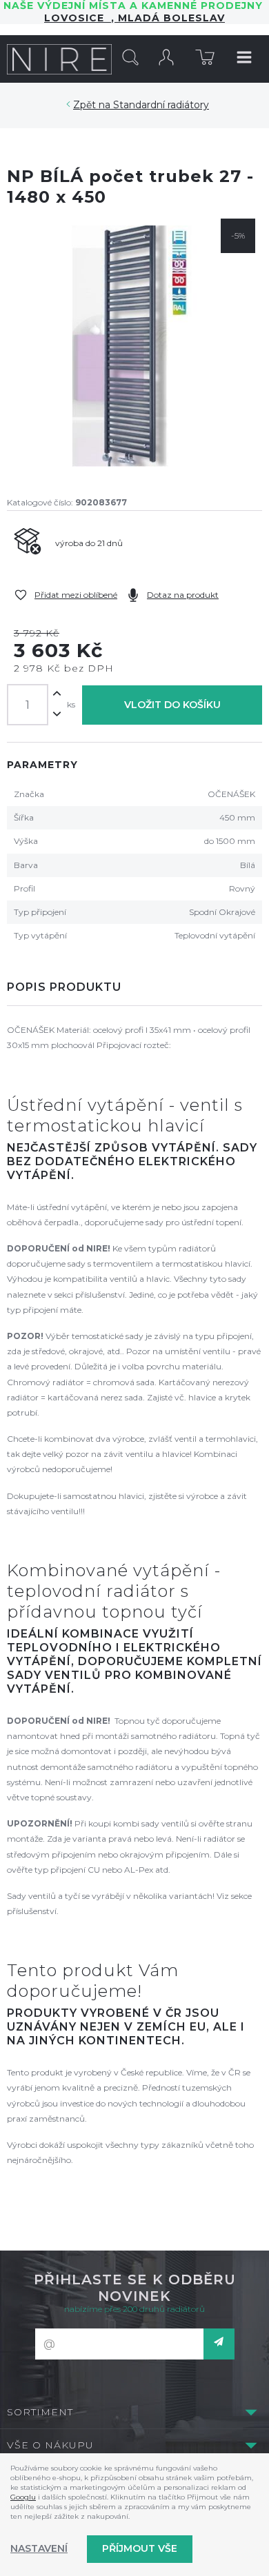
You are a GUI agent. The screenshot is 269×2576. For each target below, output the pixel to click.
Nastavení (39, 2548)
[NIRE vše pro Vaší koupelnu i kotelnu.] (60, 59)
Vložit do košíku (172, 705)
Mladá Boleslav (170, 18)
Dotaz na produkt (183, 595)
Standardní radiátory (161, 105)
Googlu (23, 2497)
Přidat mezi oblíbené (76, 595)
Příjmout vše (140, 2548)
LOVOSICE (78, 18)
